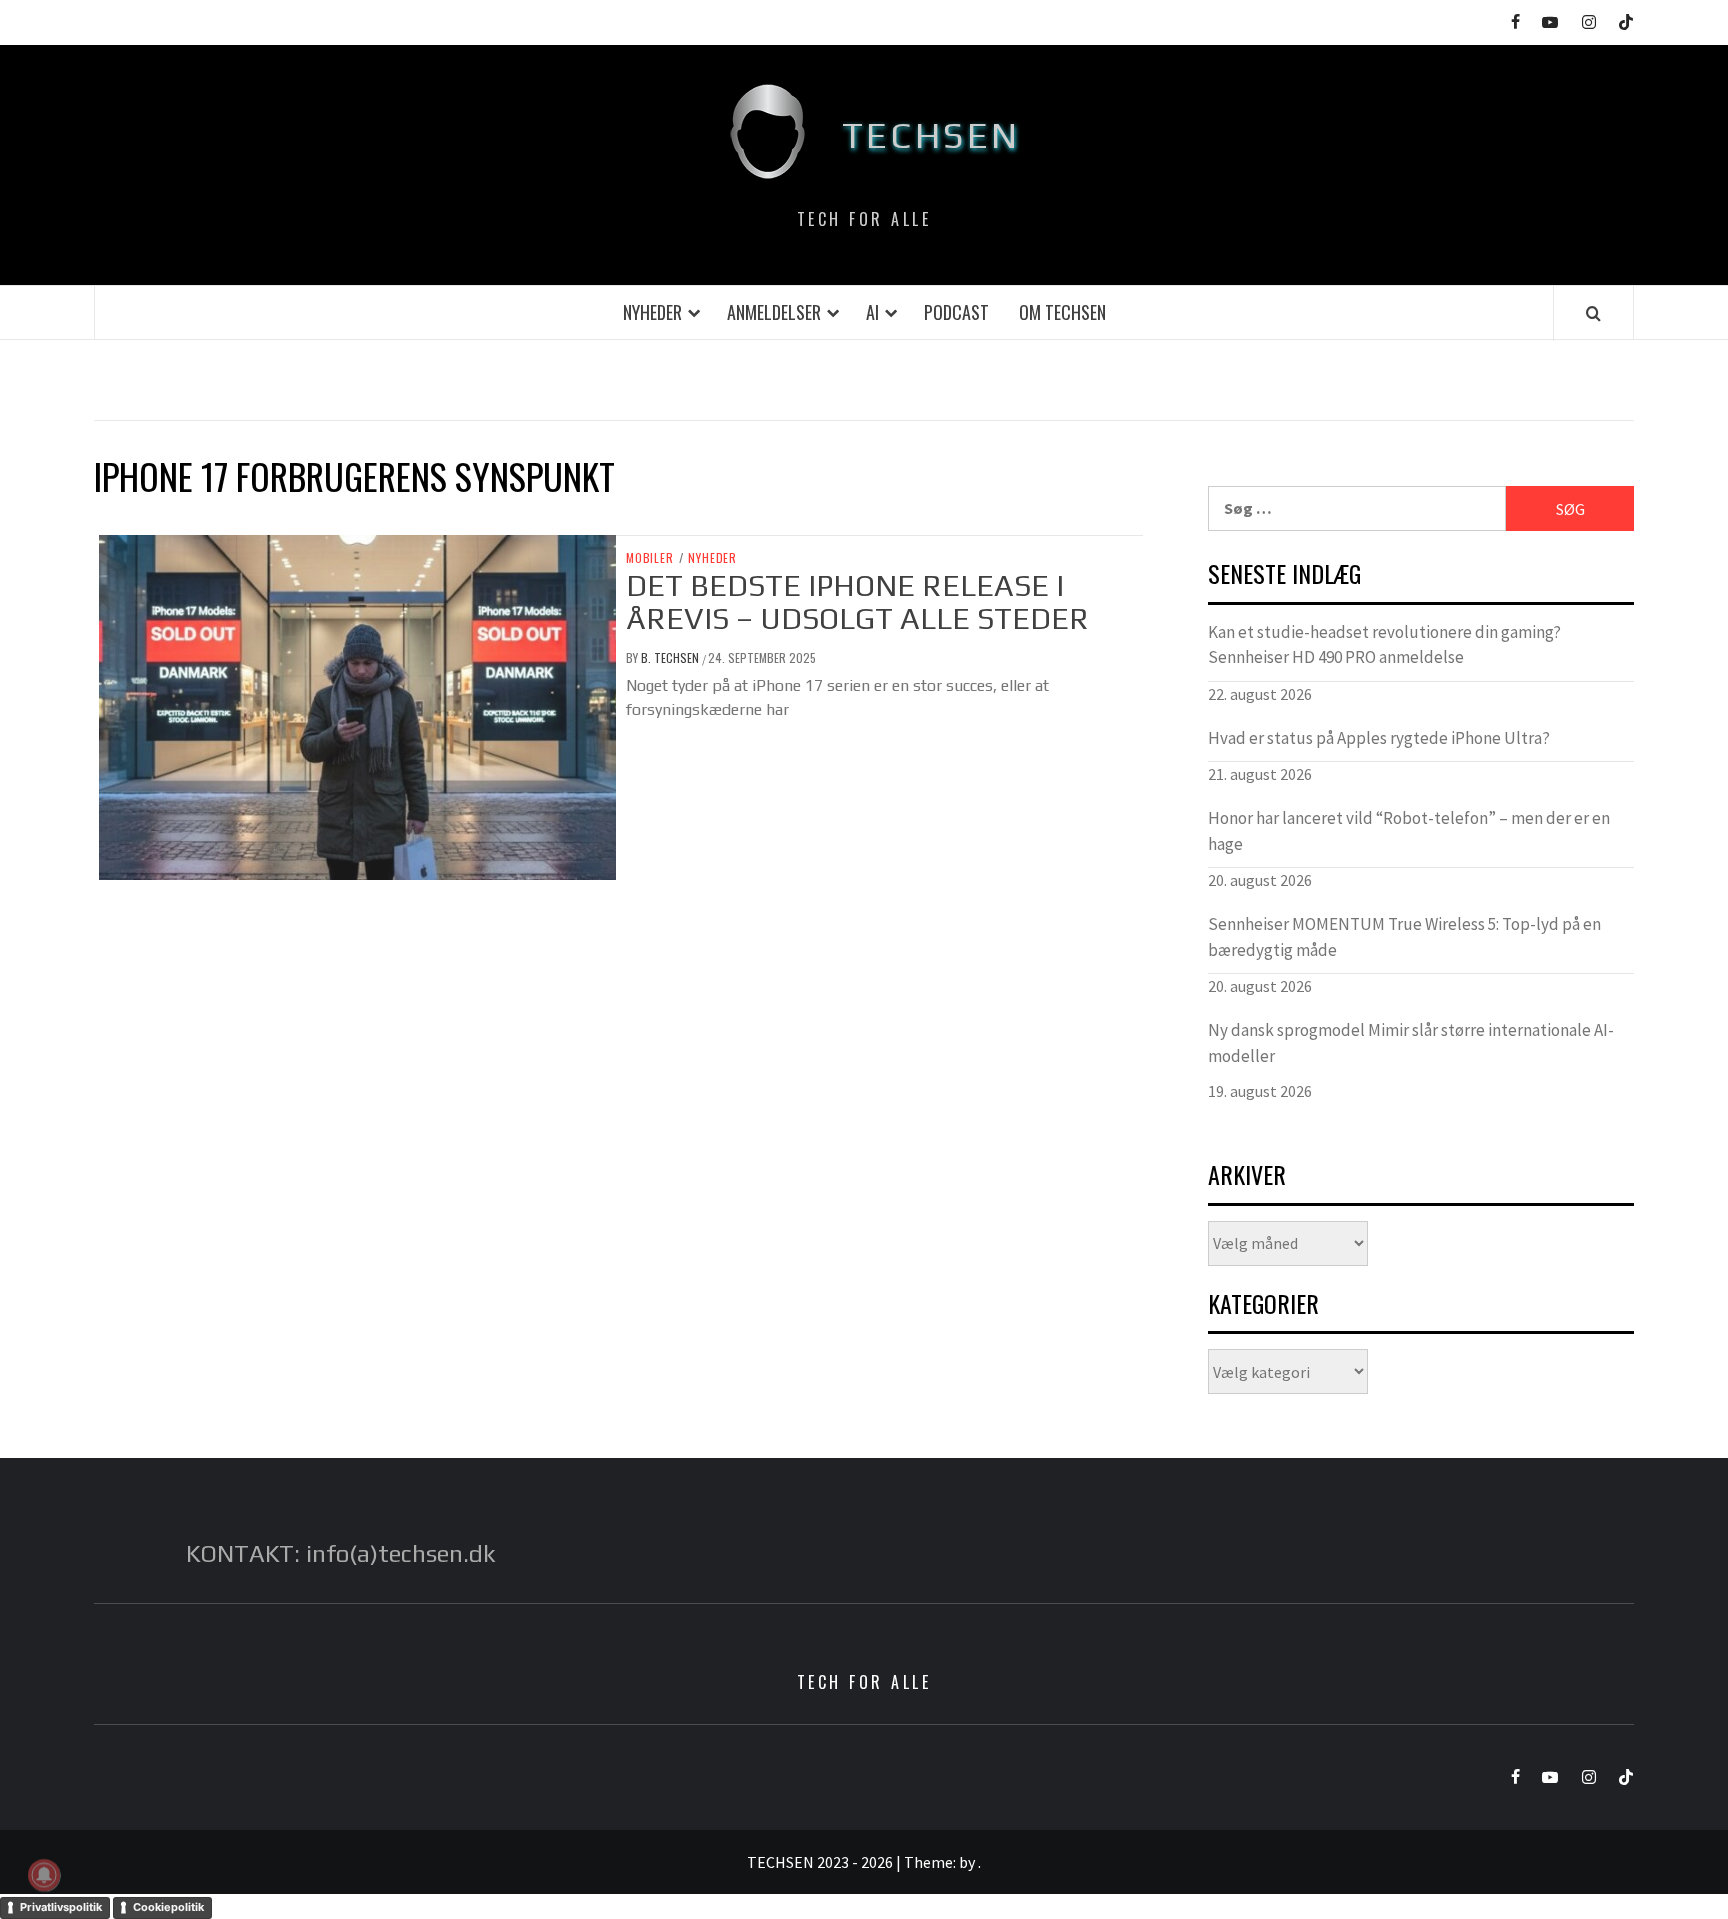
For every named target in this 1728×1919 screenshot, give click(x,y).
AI (872, 312)
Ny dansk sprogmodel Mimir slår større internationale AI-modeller (1411, 1043)
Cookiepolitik (168, 1907)
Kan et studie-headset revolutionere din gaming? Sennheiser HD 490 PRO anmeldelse (1384, 645)
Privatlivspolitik (61, 1907)
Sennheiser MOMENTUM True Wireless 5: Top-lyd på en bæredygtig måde (1404, 937)
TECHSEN (931, 135)
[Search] (1593, 313)
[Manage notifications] (44, 1875)
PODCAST (956, 312)
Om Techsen (1062, 312)
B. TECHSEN (671, 657)
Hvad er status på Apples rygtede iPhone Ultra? (1379, 738)
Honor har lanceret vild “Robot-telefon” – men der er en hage (1409, 831)
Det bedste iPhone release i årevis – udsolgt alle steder (857, 602)
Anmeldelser (774, 312)
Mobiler (650, 558)
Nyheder (652, 312)
